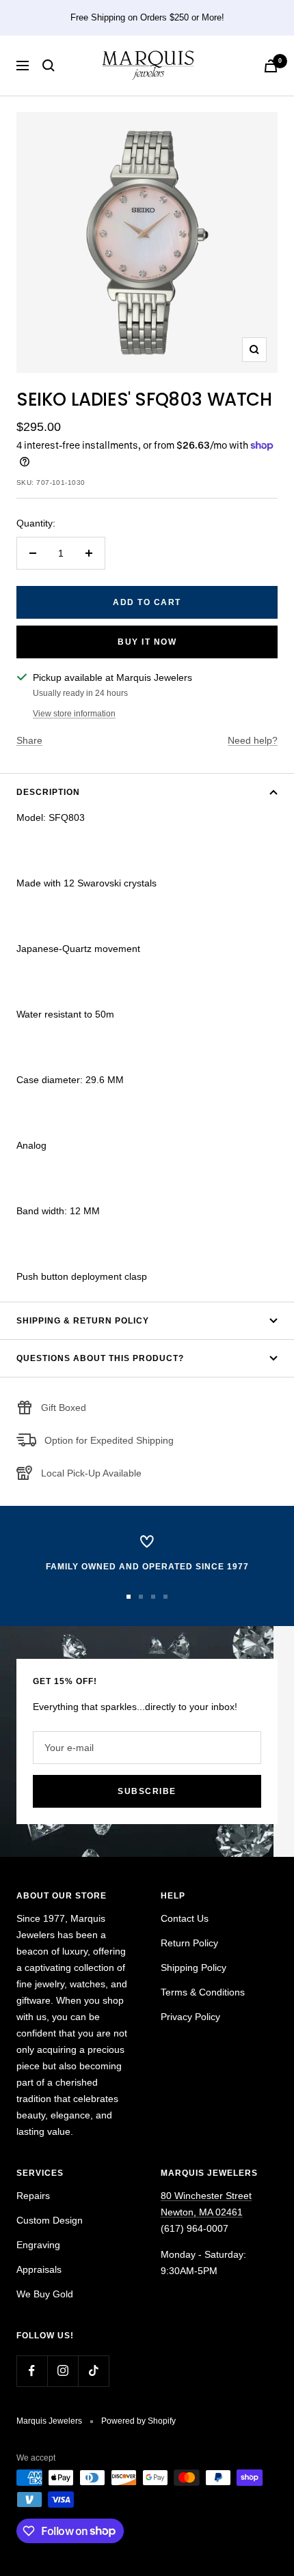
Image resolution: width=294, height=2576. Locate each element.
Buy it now (147, 642)
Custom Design (50, 2220)
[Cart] (271, 66)
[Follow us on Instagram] (63, 2371)
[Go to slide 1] (129, 1597)
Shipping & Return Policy (83, 1321)
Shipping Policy (193, 1968)
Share (29, 740)
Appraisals (39, 2269)
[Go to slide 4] (165, 1597)
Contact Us (185, 1918)
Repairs (33, 2196)
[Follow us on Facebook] (32, 2371)
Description (48, 792)
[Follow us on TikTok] (93, 2371)
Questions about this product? (100, 1358)
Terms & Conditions (203, 1992)
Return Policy (189, 1943)
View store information (74, 714)
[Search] (49, 66)
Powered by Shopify (138, 2421)
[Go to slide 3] (153, 1597)
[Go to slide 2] (141, 1597)
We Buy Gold (45, 2294)
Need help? (253, 740)
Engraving (38, 2245)
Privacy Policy (190, 2017)
